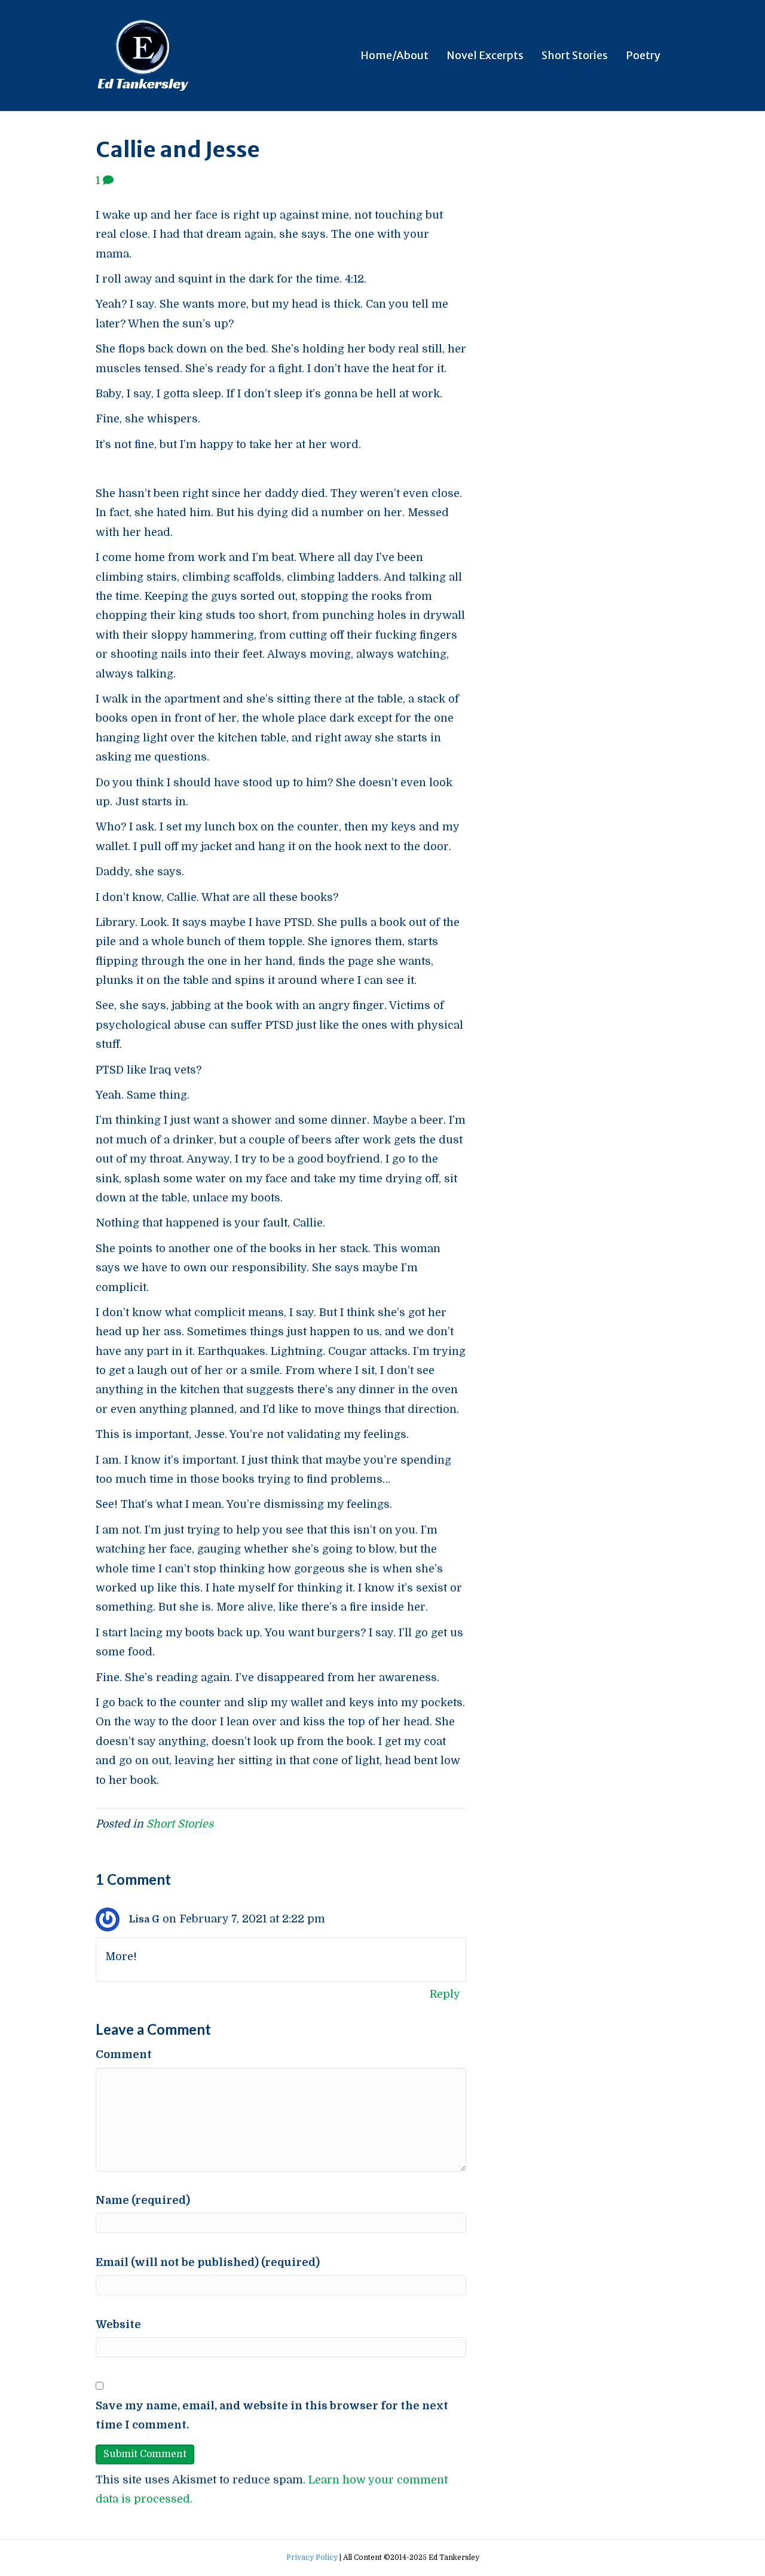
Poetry (643, 55)
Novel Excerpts (485, 55)
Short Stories (575, 55)
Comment (124, 2054)
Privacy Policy (312, 2557)
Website (118, 2324)
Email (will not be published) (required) (208, 2262)
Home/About (394, 55)
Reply (445, 1994)
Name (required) (143, 2200)
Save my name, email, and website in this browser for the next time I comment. (272, 2415)
